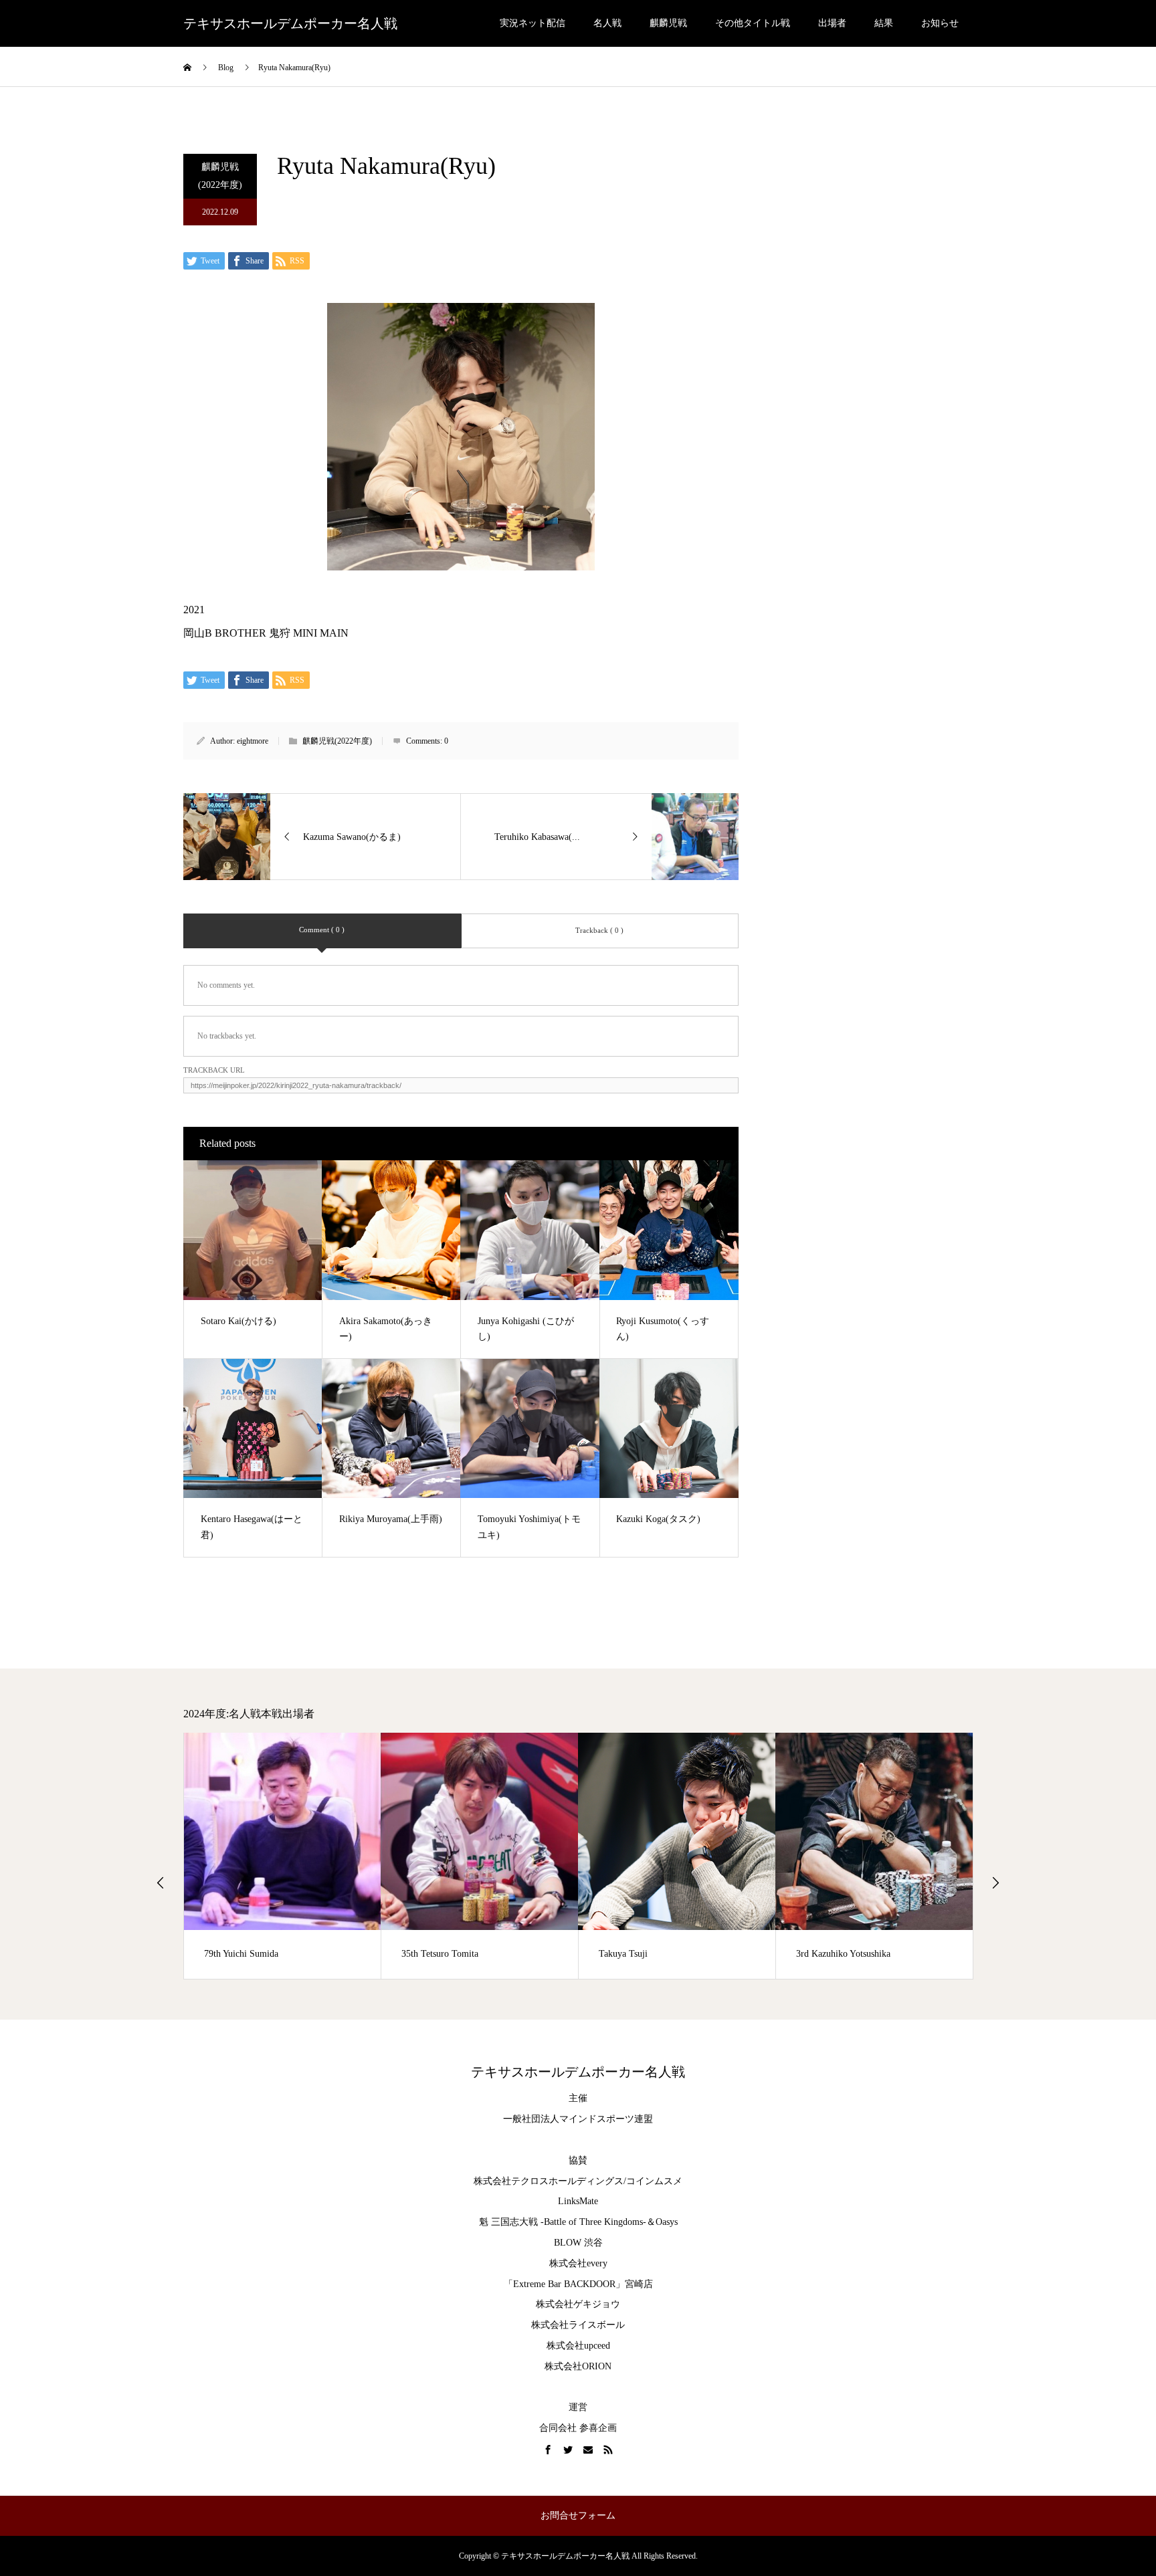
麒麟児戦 (668, 23)
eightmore (253, 741)
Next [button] (995, 1883)
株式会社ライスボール (578, 2325)
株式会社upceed (578, 2346)
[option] (283, 1856)
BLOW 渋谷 (578, 2243)
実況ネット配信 (533, 23)
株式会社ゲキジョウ (578, 2304)
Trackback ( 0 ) (599, 930)
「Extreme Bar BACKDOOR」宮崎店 (578, 2284)
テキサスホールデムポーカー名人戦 (290, 23)
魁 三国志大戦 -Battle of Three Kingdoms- (563, 2222)
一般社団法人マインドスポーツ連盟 (578, 2119)
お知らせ (940, 23)
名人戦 (607, 23)
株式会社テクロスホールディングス (549, 2181)
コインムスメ (654, 2181)
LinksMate (578, 2201)
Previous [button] (161, 1883)
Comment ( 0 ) (322, 930)
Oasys (667, 2222)
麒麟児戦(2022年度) (220, 176)
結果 (884, 23)
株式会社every (578, 2263)
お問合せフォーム (578, 2515)
